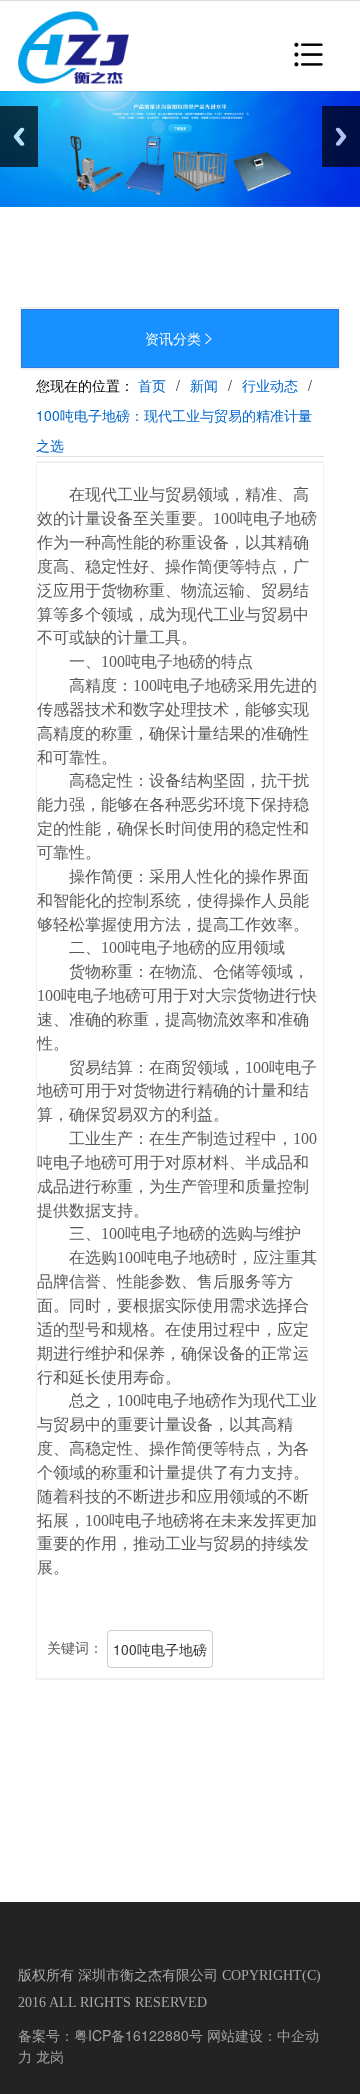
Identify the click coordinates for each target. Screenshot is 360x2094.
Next (341, 136)
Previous (19, 136)
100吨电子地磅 (160, 1649)
